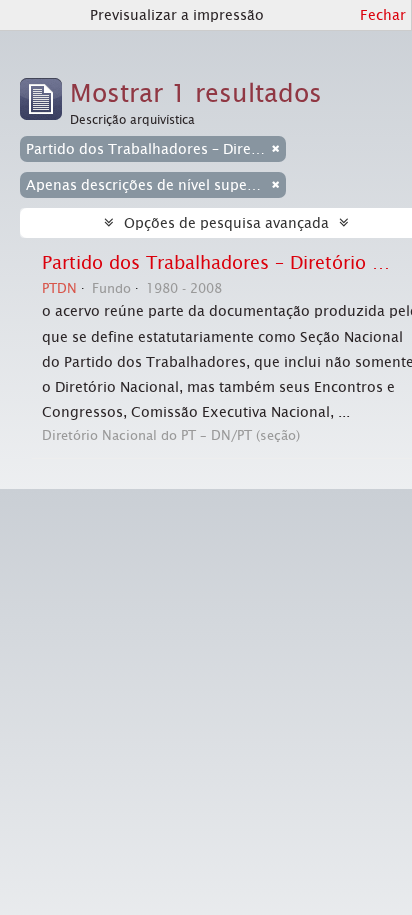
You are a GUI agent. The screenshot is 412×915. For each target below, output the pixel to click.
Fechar (383, 15)
